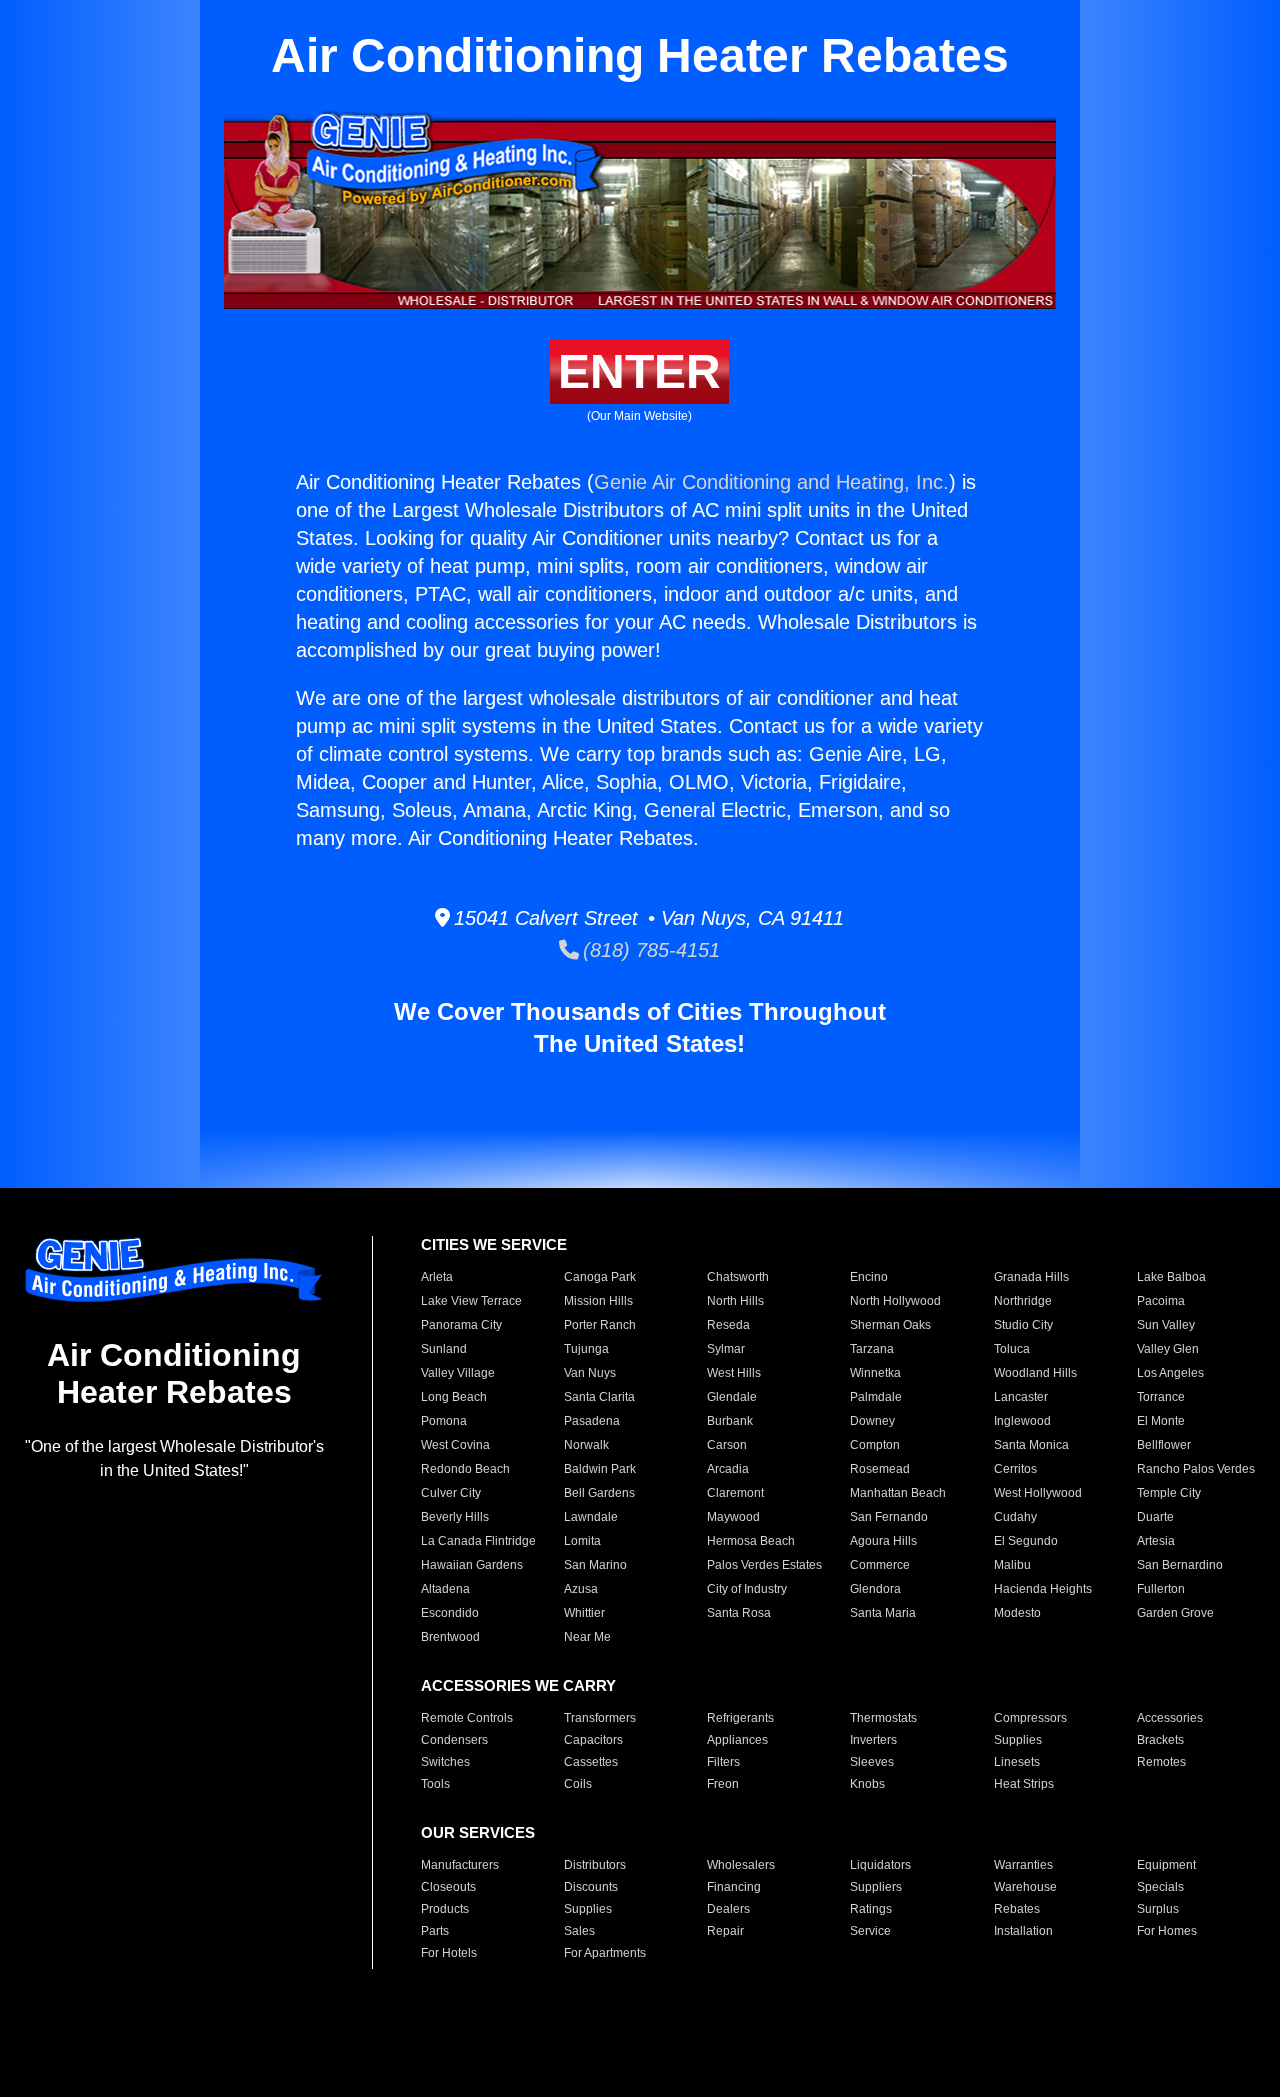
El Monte (1161, 1421)
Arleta (437, 1277)
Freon (723, 1784)
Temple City (1169, 1493)
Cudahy (1015, 1517)
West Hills (734, 1373)
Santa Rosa (739, 1613)
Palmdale (876, 1397)
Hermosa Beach (751, 1541)
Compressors (1030, 1718)
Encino (869, 1277)
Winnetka (875, 1373)
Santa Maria (883, 1613)
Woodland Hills (1035, 1373)
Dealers (728, 1909)
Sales (579, 1931)
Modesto (1017, 1613)
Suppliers (876, 1887)
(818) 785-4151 (649, 950)
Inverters (873, 1740)
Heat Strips (1024, 1784)
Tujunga (586, 1349)
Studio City (1023, 1325)
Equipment (1166, 1865)
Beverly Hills (455, 1517)
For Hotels (449, 1953)
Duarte (1155, 1517)
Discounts (591, 1887)
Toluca (1012, 1349)
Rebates (1017, 1909)
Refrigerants (740, 1718)
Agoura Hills (883, 1541)
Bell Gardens (599, 1493)
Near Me (587, 1637)
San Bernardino (1180, 1565)
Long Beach (454, 1397)
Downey (872, 1421)
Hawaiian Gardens (472, 1565)
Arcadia (728, 1469)
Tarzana (872, 1349)
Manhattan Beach (898, 1493)
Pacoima (1161, 1301)
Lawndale (591, 1517)
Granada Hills (1031, 1277)
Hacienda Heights (1043, 1589)
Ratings (871, 1909)
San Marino (595, 1565)
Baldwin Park (600, 1469)
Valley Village (458, 1373)
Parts (435, 1931)
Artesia (1156, 1541)
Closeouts (448, 1887)
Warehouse (1025, 1887)
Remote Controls (467, 1718)
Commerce (880, 1565)
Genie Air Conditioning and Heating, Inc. (771, 482)
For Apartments (605, 1953)
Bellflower (1164, 1445)
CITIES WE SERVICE (494, 1244)
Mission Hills (598, 1301)
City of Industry (747, 1589)
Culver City (451, 1493)
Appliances (737, 1740)
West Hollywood (1038, 1493)
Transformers (600, 1718)
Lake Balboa (1171, 1277)
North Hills (735, 1301)
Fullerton (1161, 1589)
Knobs (867, 1784)
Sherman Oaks (890, 1325)
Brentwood (450, 1637)
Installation (1023, 1931)
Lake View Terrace (471, 1301)
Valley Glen (1168, 1349)
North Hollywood (895, 1301)
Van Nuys (590, 1373)
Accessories (1170, 1718)
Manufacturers (460, 1865)
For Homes (1167, 1931)
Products (445, 1909)
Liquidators (880, 1865)
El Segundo (1026, 1541)
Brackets (1160, 1740)
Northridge (1023, 1301)
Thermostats (883, 1718)
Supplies (1018, 1740)
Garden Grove (1175, 1613)
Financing (734, 1887)
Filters (723, 1762)
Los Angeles (1170, 1373)
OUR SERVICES (478, 1832)
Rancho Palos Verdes (1196, 1469)
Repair (725, 1931)
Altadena (445, 1589)
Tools (435, 1784)
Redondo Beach (465, 1469)
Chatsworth (738, 1277)
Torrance (1161, 1397)
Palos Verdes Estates (764, 1565)
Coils (578, 1784)
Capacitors (593, 1740)
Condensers (454, 1740)
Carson (727, 1445)
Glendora (875, 1589)
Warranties (1023, 1865)
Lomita (582, 1541)
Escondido (450, 1613)
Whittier (584, 1613)
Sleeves (872, 1762)
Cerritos (1015, 1469)
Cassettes (591, 1762)
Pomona (444, 1421)
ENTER (639, 371)
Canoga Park (600, 1277)
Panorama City (461, 1325)
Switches (445, 1762)
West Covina (455, 1445)
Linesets (1017, 1762)
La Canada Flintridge (478, 1541)
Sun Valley (1166, 1325)
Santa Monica (1031, 1445)
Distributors (595, 1865)
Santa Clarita (599, 1397)
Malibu (1012, 1565)
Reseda (728, 1325)
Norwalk (586, 1445)
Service (870, 1931)
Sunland (444, 1349)
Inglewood (1022, 1421)
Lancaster (1021, 1397)
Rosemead (880, 1469)
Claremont (735, 1493)
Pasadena (592, 1421)
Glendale (732, 1397)
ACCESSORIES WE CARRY (518, 1685)
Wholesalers (741, 1865)
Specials (1160, 1887)
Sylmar (726, 1349)
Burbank (730, 1421)
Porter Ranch (600, 1325)
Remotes (1161, 1762)
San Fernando (889, 1517)
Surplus (1158, 1909)
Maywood (733, 1517)
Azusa (581, 1589)
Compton (875, 1445)
